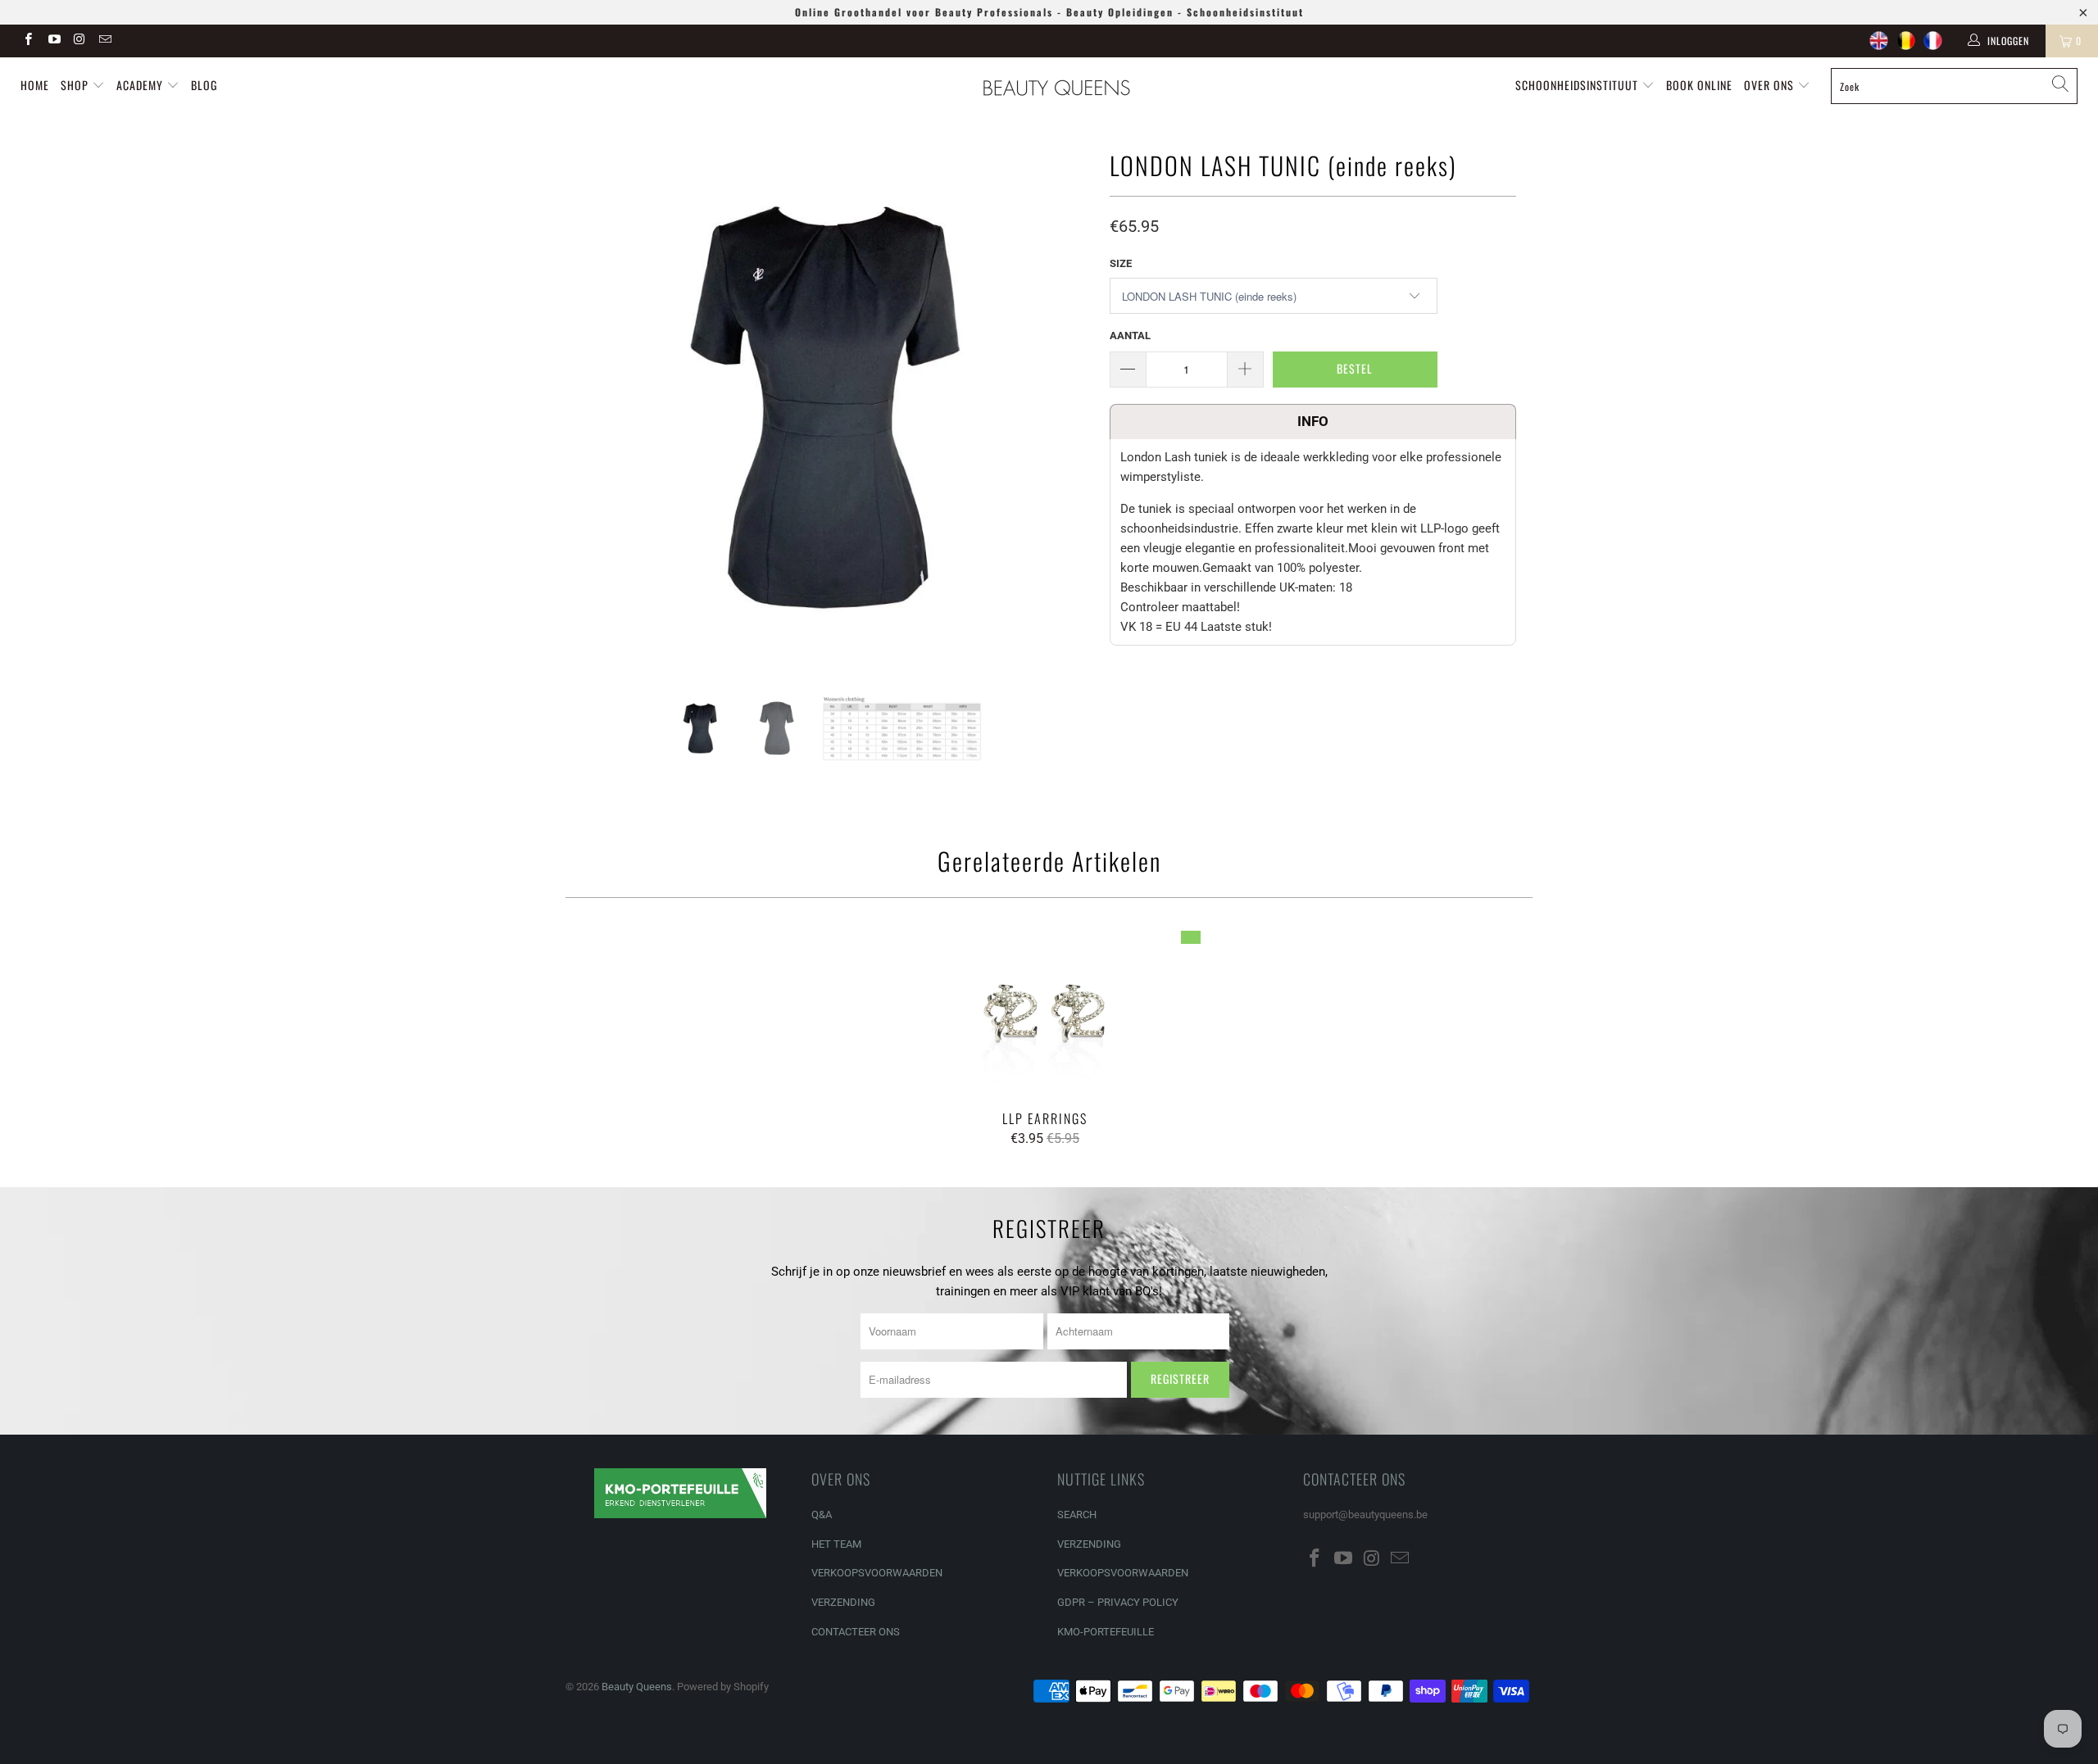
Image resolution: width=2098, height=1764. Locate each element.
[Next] (1065, 407)
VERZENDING (843, 1602)
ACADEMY (140, 85)
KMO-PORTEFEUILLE (1106, 1632)
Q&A (822, 1515)
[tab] (1313, 422)
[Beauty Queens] (1057, 88)
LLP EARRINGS (1045, 1013)
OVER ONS (1771, 85)
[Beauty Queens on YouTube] (53, 41)
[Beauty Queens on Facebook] (27, 41)
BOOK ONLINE (1699, 85)
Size (1121, 263)
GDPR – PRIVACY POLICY (1118, 1602)
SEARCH (1077, 1515)
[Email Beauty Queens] (104, 41)
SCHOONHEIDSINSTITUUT (1578, 85)
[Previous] (594, 407)
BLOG (204, 85)
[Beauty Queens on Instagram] (79, 41)
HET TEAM (836, 1544)
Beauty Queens (637, 1687)
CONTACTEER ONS (856, 1632)
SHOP (76, 85)
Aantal (1130, 336)
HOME (35, 85)
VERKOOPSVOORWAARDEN (877, 1573)
